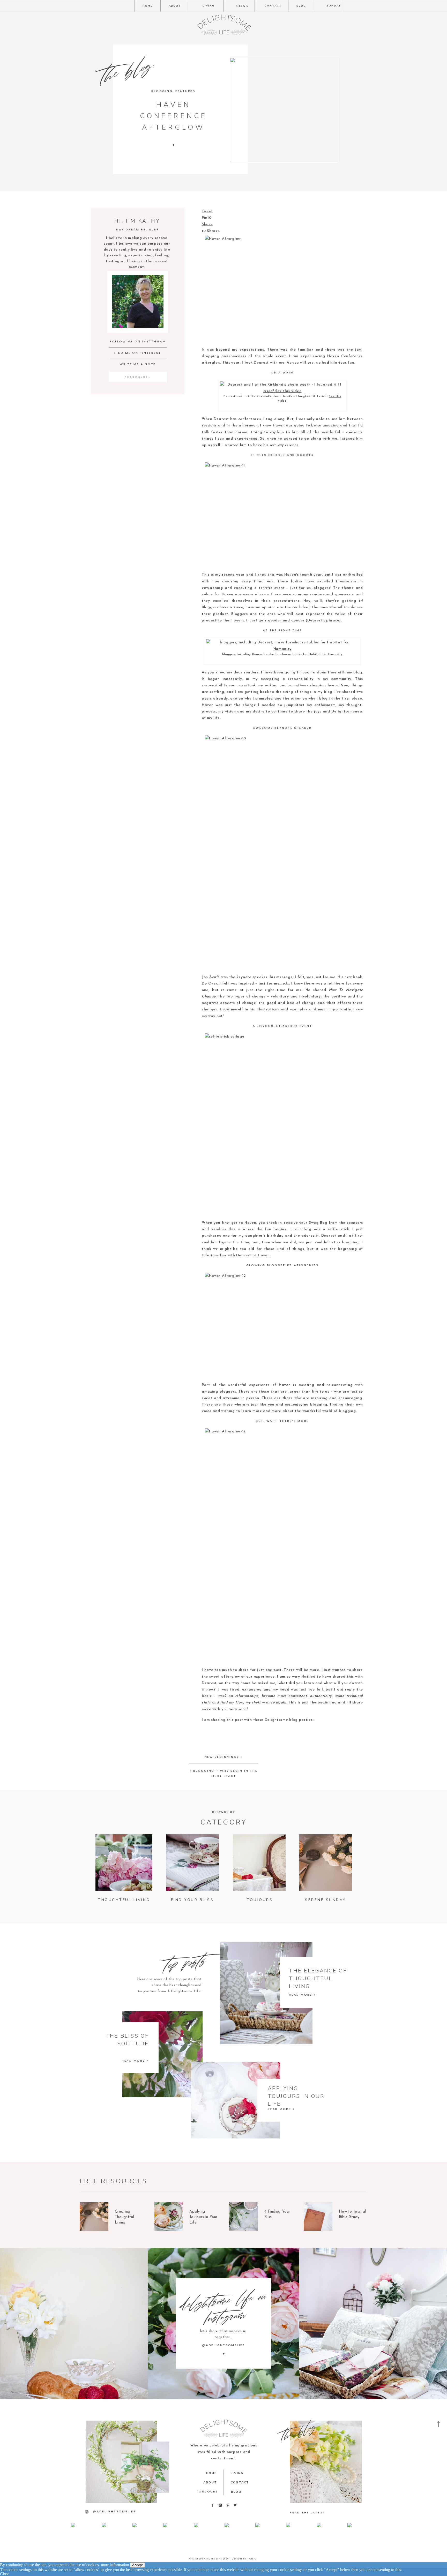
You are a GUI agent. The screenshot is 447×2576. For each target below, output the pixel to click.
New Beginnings (222, 1757)
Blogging (162, 91)
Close (5, 2574)
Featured (185, 91)
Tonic (252, 2559)
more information (115, 2565)
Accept (137, 2565)
